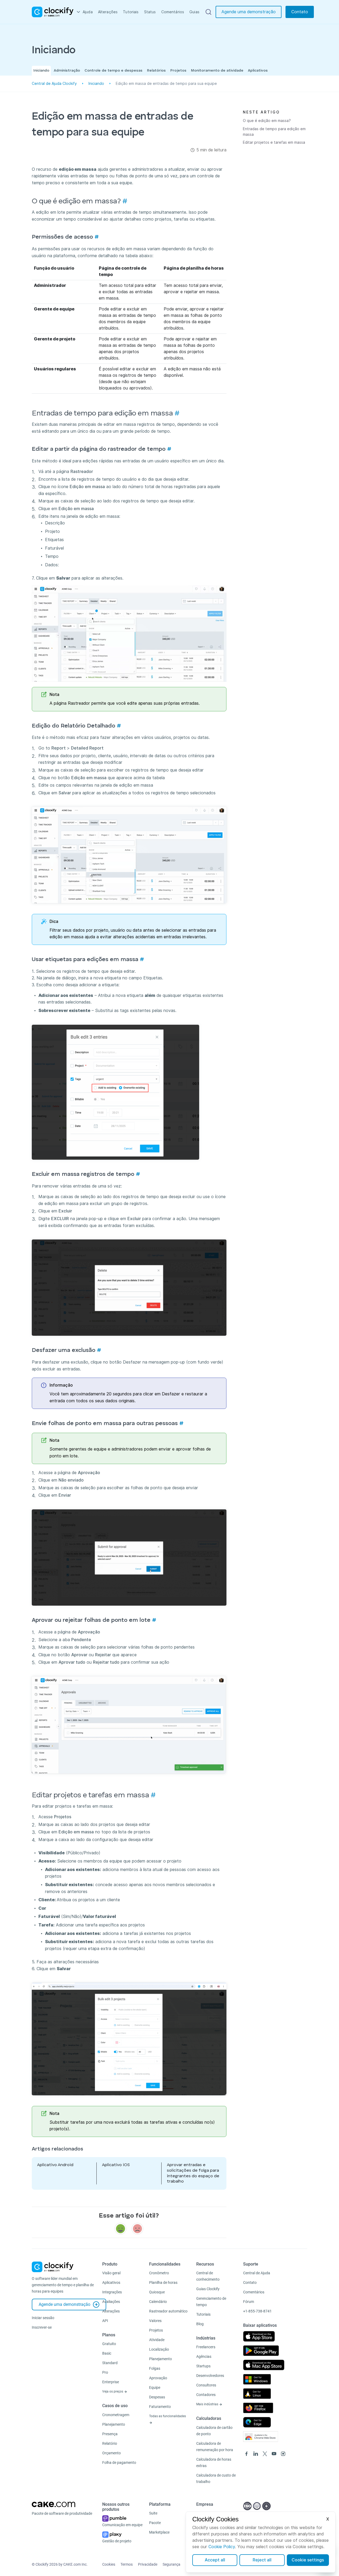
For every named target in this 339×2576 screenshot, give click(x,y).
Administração (67, 71)
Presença (110, 2434)
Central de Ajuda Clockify (54, 84)
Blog (200, 2324)
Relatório (110, 2443)
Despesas (157, 2397)
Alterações (108, 12)
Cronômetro (159, 2273)
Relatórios (156, 71)
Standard (110, 2363)
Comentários (173, 12)
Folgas (155, 2368)
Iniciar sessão (43, 2318)
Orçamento (111, 2453)
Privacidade (148, 2564)
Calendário (158, 2302)
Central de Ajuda (257, 2273)
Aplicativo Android (55, 2165)
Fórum (249, 2302)
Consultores (206, 2385)
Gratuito (109, 2344)
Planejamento (114, 2424)
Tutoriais (131, 12)
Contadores (206, 2395)
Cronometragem (116, 2415)
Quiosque (157, 2292)
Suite (153, 2513)
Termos (127, 2564)
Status (150, 12)
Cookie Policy (222, 2547)
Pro (105, 2372)
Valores (155, 2321)
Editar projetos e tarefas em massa (274, 142)
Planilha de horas (163, 2283)
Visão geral (111, 2273)
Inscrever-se (42, 2327)
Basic (107, 2353)
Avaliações (111, 2302)
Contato (300, 12)
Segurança (171, 2564)
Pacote (155, 2523)
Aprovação (158, 2378)
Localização (159, 2349)
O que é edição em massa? (267, 121)
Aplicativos (258, 71)
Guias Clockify (208, 2289)
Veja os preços (113, 2391)
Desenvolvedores (210, 2376)
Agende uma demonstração (249, 12)
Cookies (109, 2564)
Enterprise (111, 2382)
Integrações (112, 2292)
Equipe (155, 2387)
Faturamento (160, 2407)
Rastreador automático (168, 2311)
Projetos (178, 71)
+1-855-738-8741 (257, 2311)
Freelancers (206, 2347)
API (105, 2321)
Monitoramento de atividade (217, 71)
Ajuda (88, 12)
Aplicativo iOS (116, 2165)
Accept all (215, 2560)
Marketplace (159, 2532)
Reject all (262, 2560)
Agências (204, 2356)
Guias (194, 12)
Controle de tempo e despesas (113, 71)
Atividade (157, 2340)
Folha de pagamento (119, 2463)
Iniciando (41, 71)
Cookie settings (308, 2560)
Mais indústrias (208, 2404)
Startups (203, 2366)
